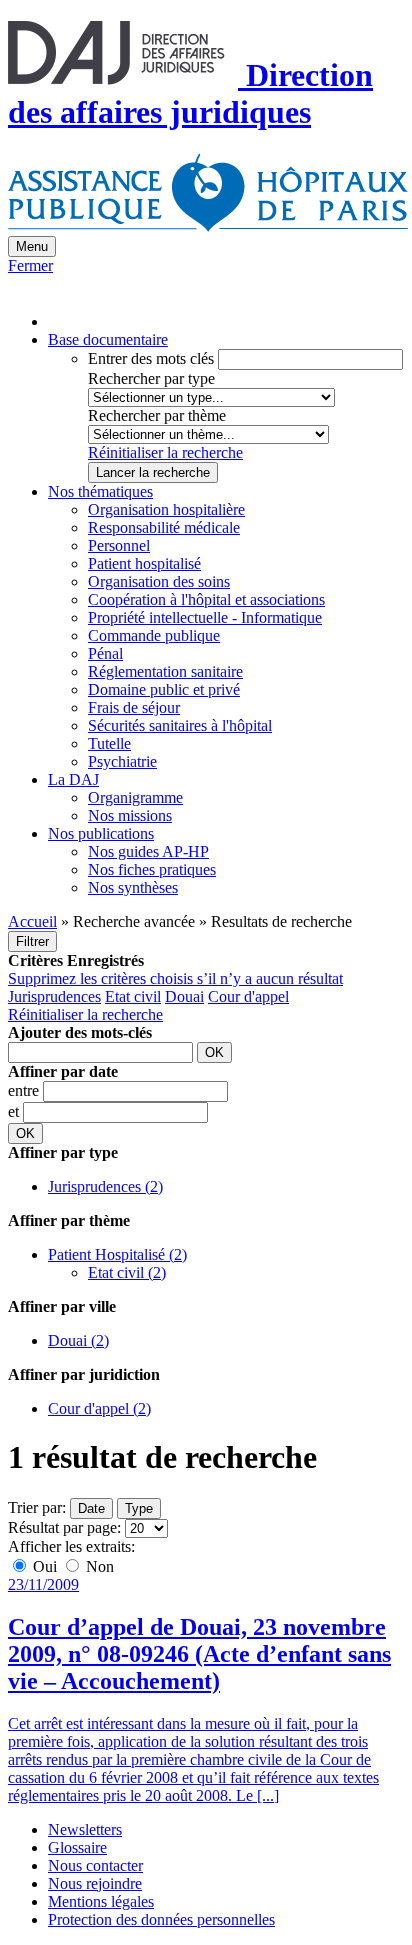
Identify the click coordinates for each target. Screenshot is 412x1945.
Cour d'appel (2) (99, 1408)
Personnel (119, 545)
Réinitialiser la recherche (165, 452)
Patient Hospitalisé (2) (117, 1254)
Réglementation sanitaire (165, 671)
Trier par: (37, 1507)
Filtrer (32, 941)
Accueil (32, 921)
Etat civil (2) (127, 1272)
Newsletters (85, 1829)
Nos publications (101, 833)
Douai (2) (78, 1340)
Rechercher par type (151, 378)
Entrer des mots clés (151, 358)
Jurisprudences (54, 996)
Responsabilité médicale (164, 527)
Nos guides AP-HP (148, 851)
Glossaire (77, 1847)
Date (91, 1508)
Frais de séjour (134, 707)
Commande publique (154, 635)
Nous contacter (95, 1865)
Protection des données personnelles (161, 1919)
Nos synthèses (133, 887)
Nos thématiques (100, 491)
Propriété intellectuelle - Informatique (205, 617)
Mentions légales (101, 1901)
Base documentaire (108, 339)
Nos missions (130, 815)
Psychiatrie (122, 761)
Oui (45, 1566)
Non (98, 1566)
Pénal (105, 653)
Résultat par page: (64, 1527)
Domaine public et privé (164, 689)
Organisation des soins (159, 581)
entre (25, 1090)
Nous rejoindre (95, 1883)
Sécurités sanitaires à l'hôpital (180, 725)
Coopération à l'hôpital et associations (206, 599)
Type (139, 1508)
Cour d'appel (248, 996)
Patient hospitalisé (144, 563)
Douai (184, 996)
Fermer (30, 265)
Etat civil (133, 996)
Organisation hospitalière (166, 509)
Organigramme (135, 797)
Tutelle (109, 743)
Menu (32, 246)
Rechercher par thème (157, 415)
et (15, 1111)
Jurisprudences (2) (105, 1186)
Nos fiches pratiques (152, 869)
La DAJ (73, 779)
